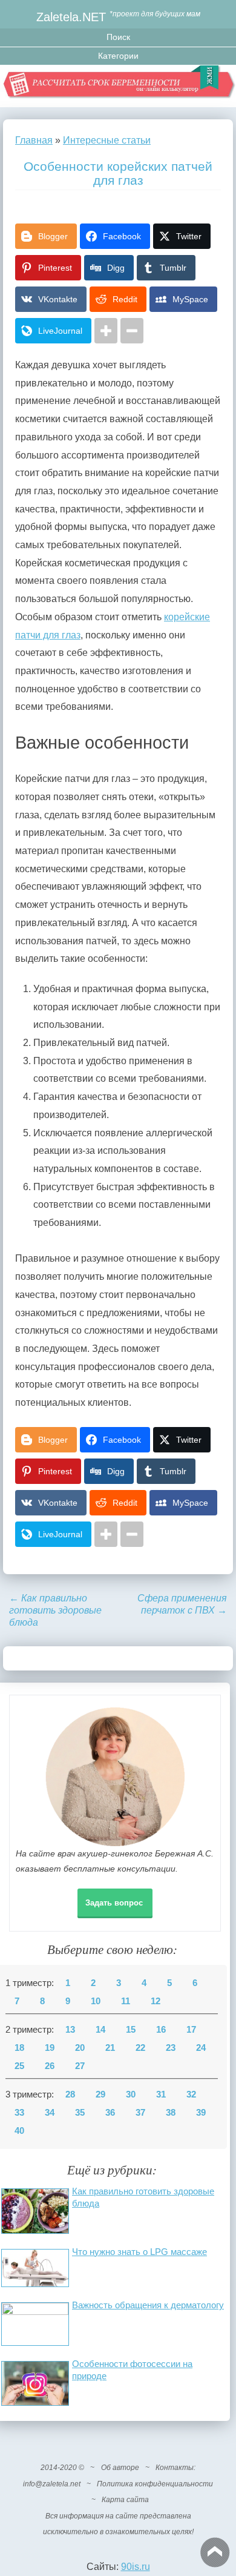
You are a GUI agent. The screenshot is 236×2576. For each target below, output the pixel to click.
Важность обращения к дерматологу (148, 2305)
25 (19, 2066)
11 (126, 2001)
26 (50, 2066)
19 (50, 2048)
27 (80, 2066)
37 (140, 2113)
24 (201, 2048)
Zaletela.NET (71, 17)
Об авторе (120, 2468)
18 (19, 2048)
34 (50, 2113)
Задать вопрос (114, 1903)
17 (191, 2030)
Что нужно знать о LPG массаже (139, 2252)
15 (131, 2030)
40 (19, 2131)
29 (100, 2094)
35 (80, 2113)
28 (70, 2094)
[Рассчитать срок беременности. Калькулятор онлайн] (118, 86)
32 (191, 2094)
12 (156, 2001)
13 (70, 2030)
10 (96, 2001)
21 (110, 2048)
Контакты (175, 2468)
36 (110, 2113)
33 (19, 2113)
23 (171, 2048)
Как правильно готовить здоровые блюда (55, 1610)
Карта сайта (125, 2500)
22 (140, 2048)
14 (100, 2030)
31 (161, 2094)
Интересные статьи (107, 140)
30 (131, 2094)
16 (161, 2030)
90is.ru (136, 2567)
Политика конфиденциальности (155, 2484)
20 (80, 2048)
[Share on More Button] (106, 331)
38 (171, 2113)
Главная (34, 140)
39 (201, 2113)
